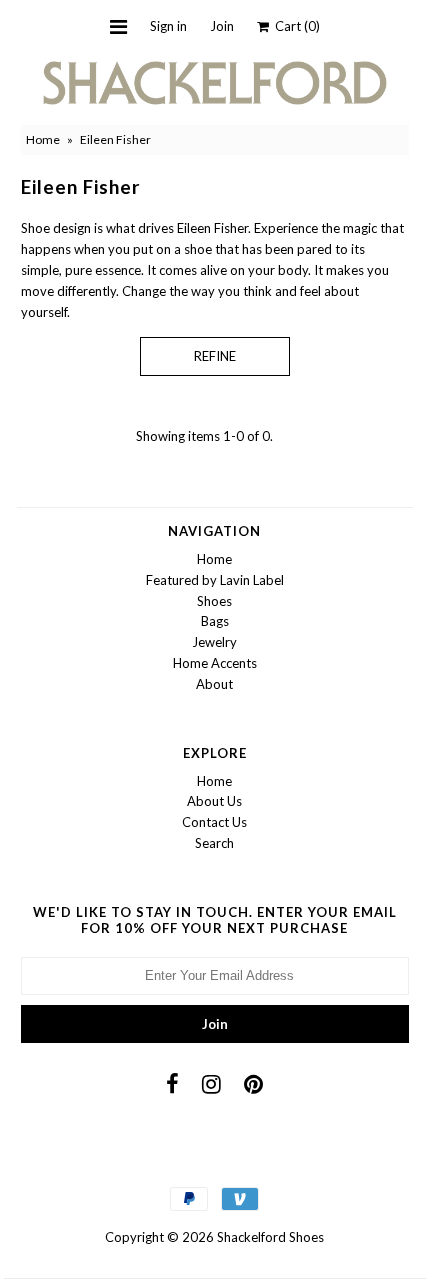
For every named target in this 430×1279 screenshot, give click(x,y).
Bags (215, 621)
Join (222, 26)
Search (214, 843)
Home (43, 139)
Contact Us (214, 822)
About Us (214, 801)
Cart (294, 26)
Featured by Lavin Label (215, 580)
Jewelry (214, 642)
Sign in (168, 26)
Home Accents (215, 663)
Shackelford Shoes (270, 1237)
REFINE (215, 356)
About (214, 684)
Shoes (214, 601)
